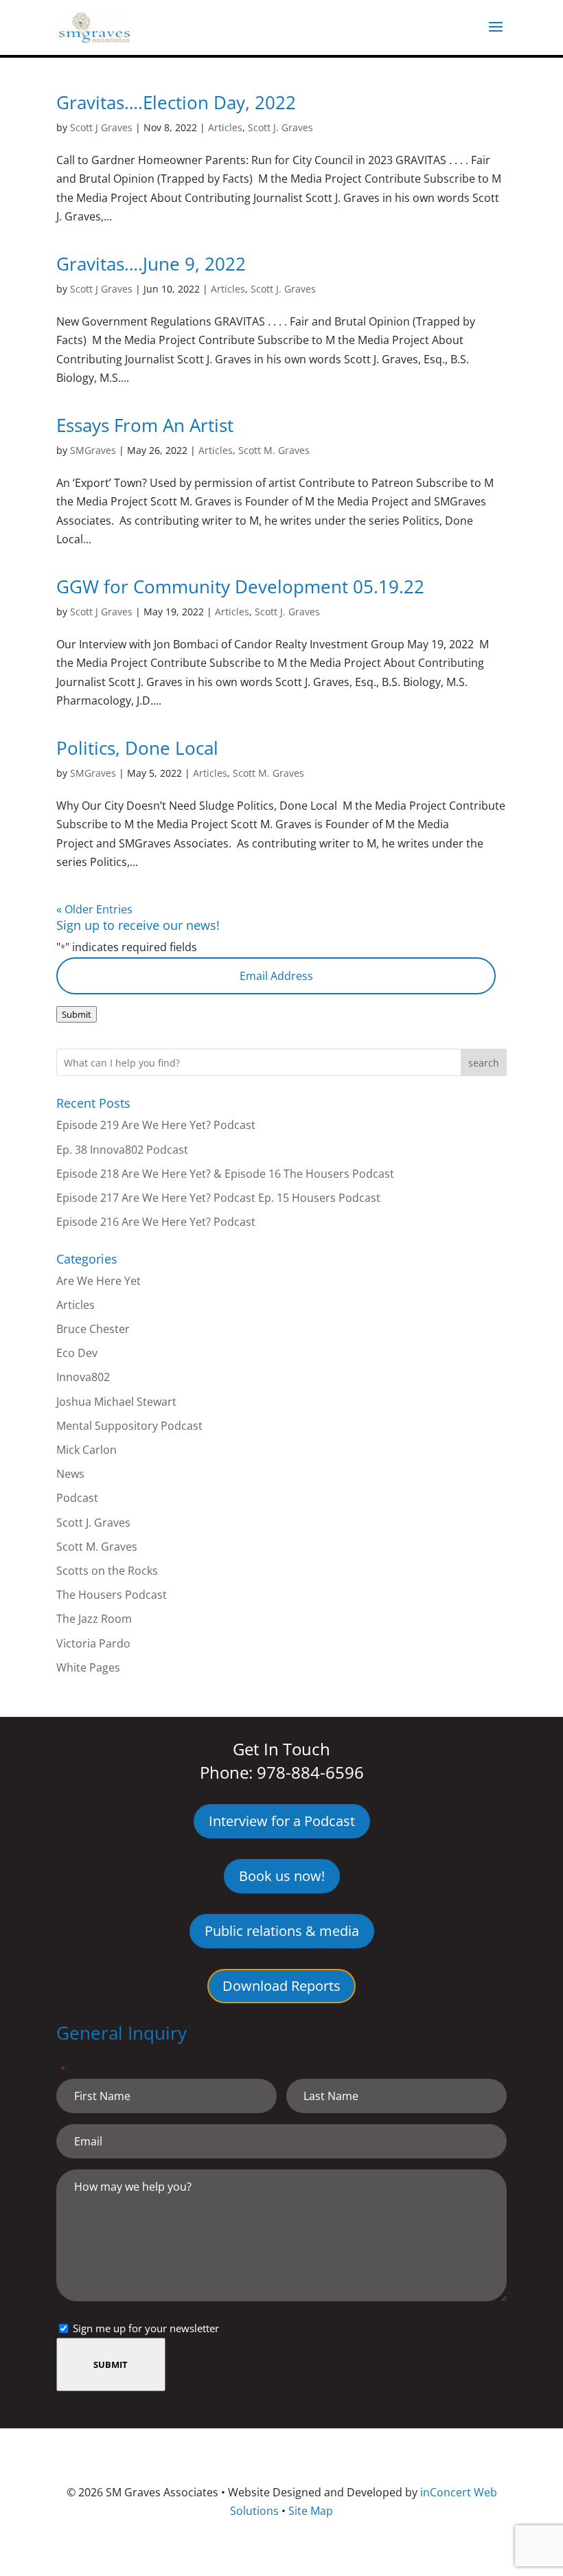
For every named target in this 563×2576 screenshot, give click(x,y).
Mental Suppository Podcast (129, 1426)
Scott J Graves (101, 127)
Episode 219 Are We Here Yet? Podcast (156, 1125)
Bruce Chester (93, 1329)
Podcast (77, 1498)
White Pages (88, 1667)
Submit (77, 1014)
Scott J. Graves (280, 127)
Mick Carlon (87, 1450)
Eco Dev (77, 1353)
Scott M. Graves (274, 450)
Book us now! (282, 1876)
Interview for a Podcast (282, 1821)
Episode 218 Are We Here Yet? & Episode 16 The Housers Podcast (225, 1174)
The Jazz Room (94, 1619)
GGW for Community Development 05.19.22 (240, 586)
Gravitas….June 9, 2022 (151, 264)
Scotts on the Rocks (107, 1571)
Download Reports (281, 1986)
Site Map (311, 2511)
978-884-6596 (310, 1772)
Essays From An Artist (145, 425)
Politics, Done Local (137, 748)
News (70, 1474)
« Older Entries (94, 909)
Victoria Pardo (93, 1643)
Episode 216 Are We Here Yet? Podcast (156, 1222)
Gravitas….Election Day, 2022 (176, 102)
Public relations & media (282, 1931)
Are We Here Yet (99, 1281)
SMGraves (93, 450)
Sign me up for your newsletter (146, 2328)
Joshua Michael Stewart (116, 1402)
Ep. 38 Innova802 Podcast (122, 1150)
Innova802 (83, 1377)
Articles (225, 127)
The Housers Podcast (112, 1595)
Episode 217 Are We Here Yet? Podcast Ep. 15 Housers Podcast (218, 1198)
